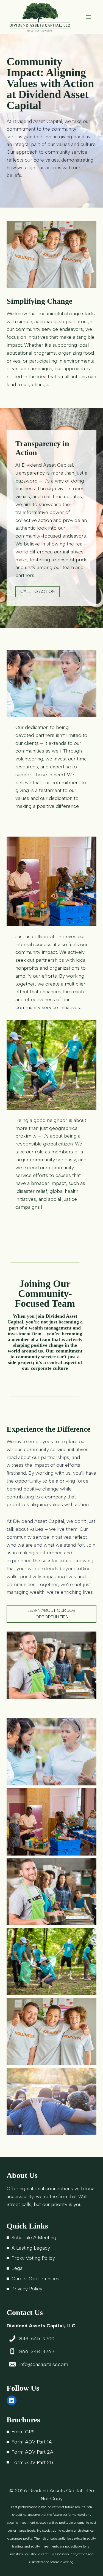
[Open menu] (88, 17)
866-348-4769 (37, 2351)
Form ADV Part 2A (32, 2452)
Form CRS (23, 2432)
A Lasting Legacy (31, 2248)
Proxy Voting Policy (33, 2258)
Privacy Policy (27, 2289)
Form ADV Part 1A (32, 2442)
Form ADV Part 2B (32, 2462)
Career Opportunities (35, 2279)
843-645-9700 (37, 2339)
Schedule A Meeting (34, 2238)
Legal (18, 2268)
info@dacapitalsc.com (44, 2364)
